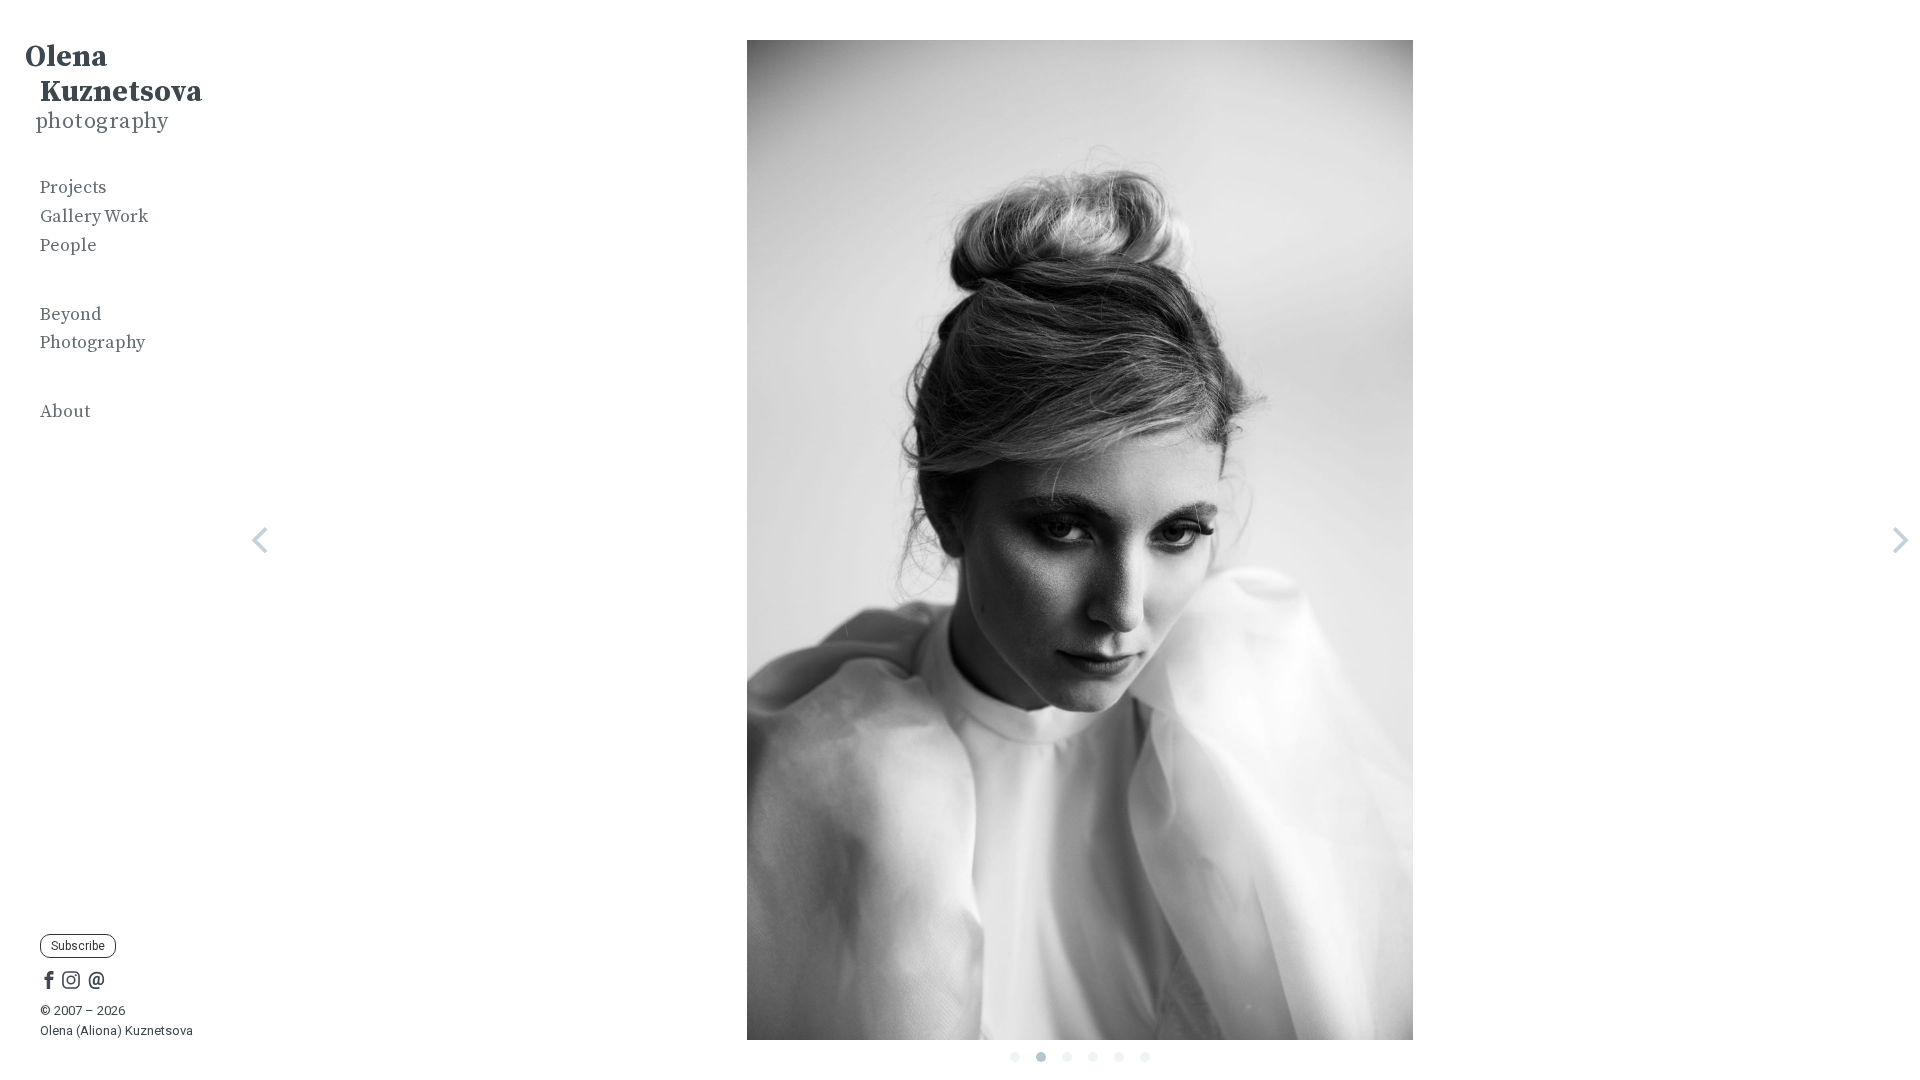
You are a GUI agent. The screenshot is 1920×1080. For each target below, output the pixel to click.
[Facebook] (49, 979)
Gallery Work (94, 216)
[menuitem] (120, 188)
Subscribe (78, 946)
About (65, 411)
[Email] (96, 979)
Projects (73, 187)
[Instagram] (71, 979)
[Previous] (262, 540)
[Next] (1898, 540)
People (68, 245)
